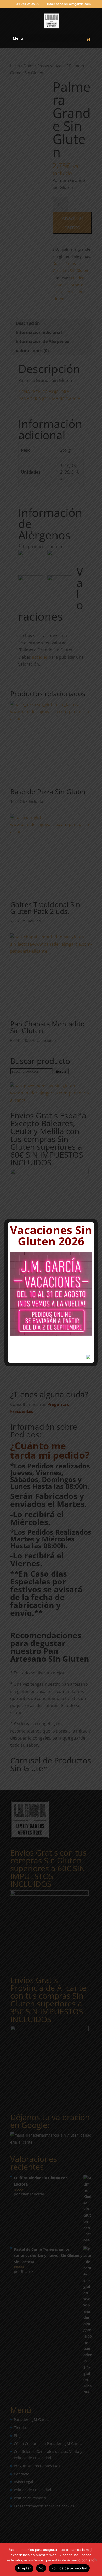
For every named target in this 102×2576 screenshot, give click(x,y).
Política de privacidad (69, 2568)
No (41, 2568)
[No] (95, 2560)
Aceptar (24, 2568)
